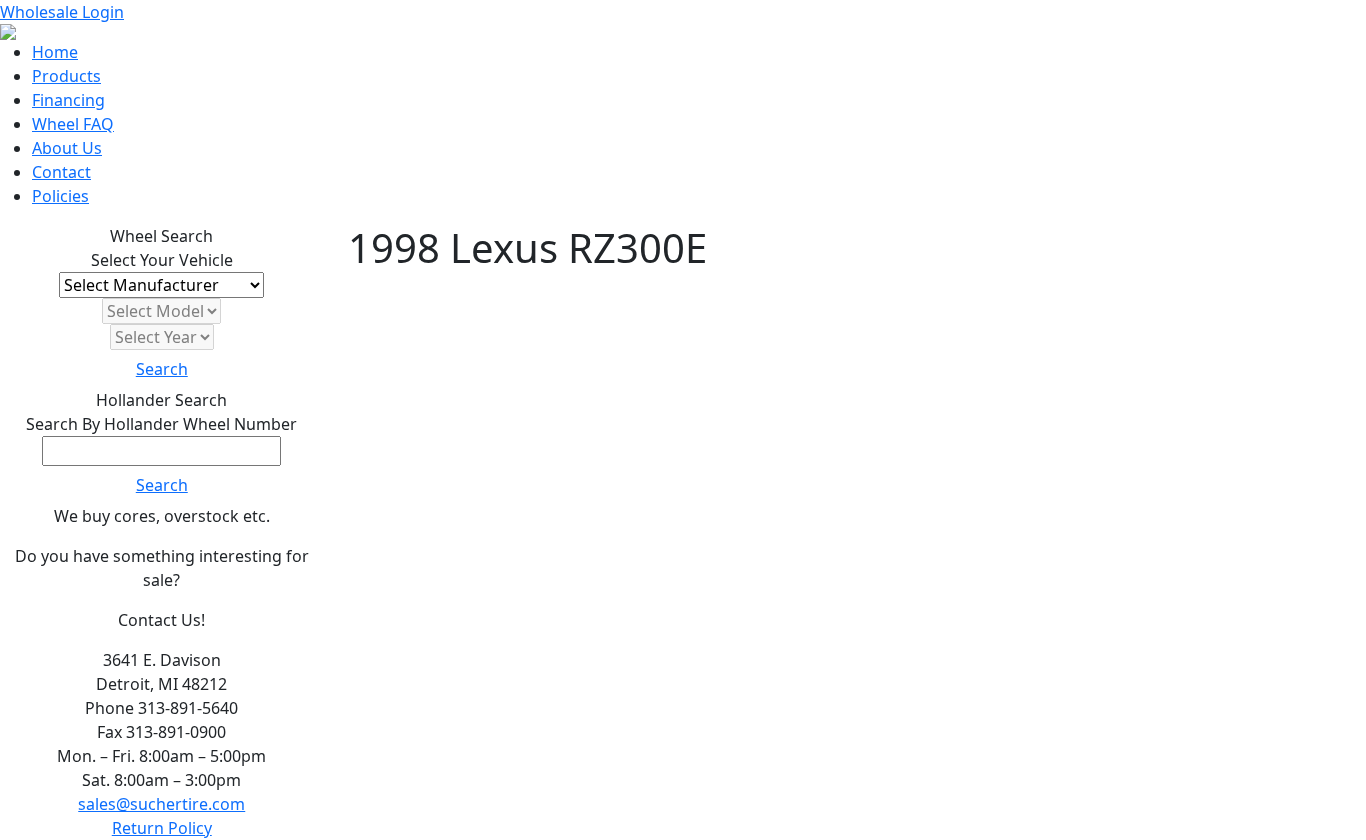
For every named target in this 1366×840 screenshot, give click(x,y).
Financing (68, 100)
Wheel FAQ (73, 124)
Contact (61, 172)
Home (55, 52)
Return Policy (162, 828)
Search (162, 369)
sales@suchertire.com (161, 804)
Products (66, 76)
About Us (67, 148)
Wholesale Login (62, 12)
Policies (60, 196)
